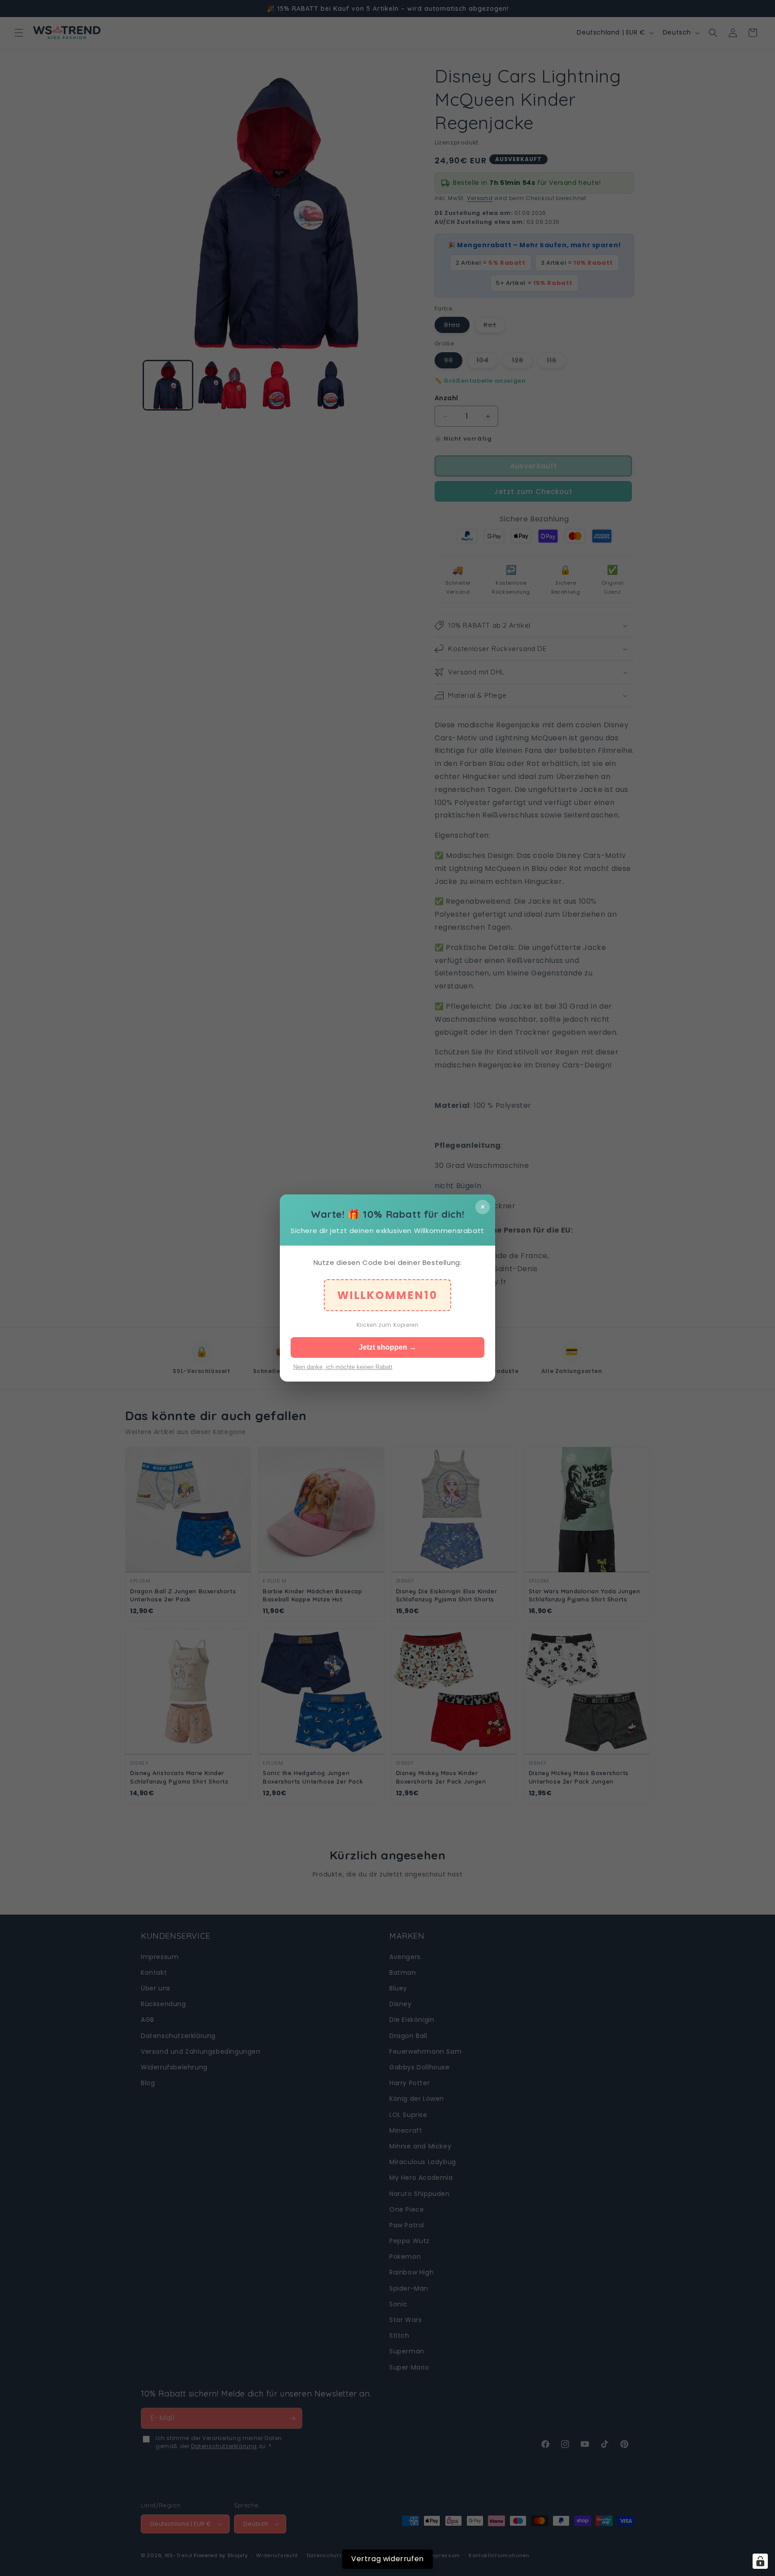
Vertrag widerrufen (387, 2559)
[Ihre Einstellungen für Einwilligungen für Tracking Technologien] (760, 2561)
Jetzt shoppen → (387, 1347)
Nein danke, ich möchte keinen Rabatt (343, 1367)
